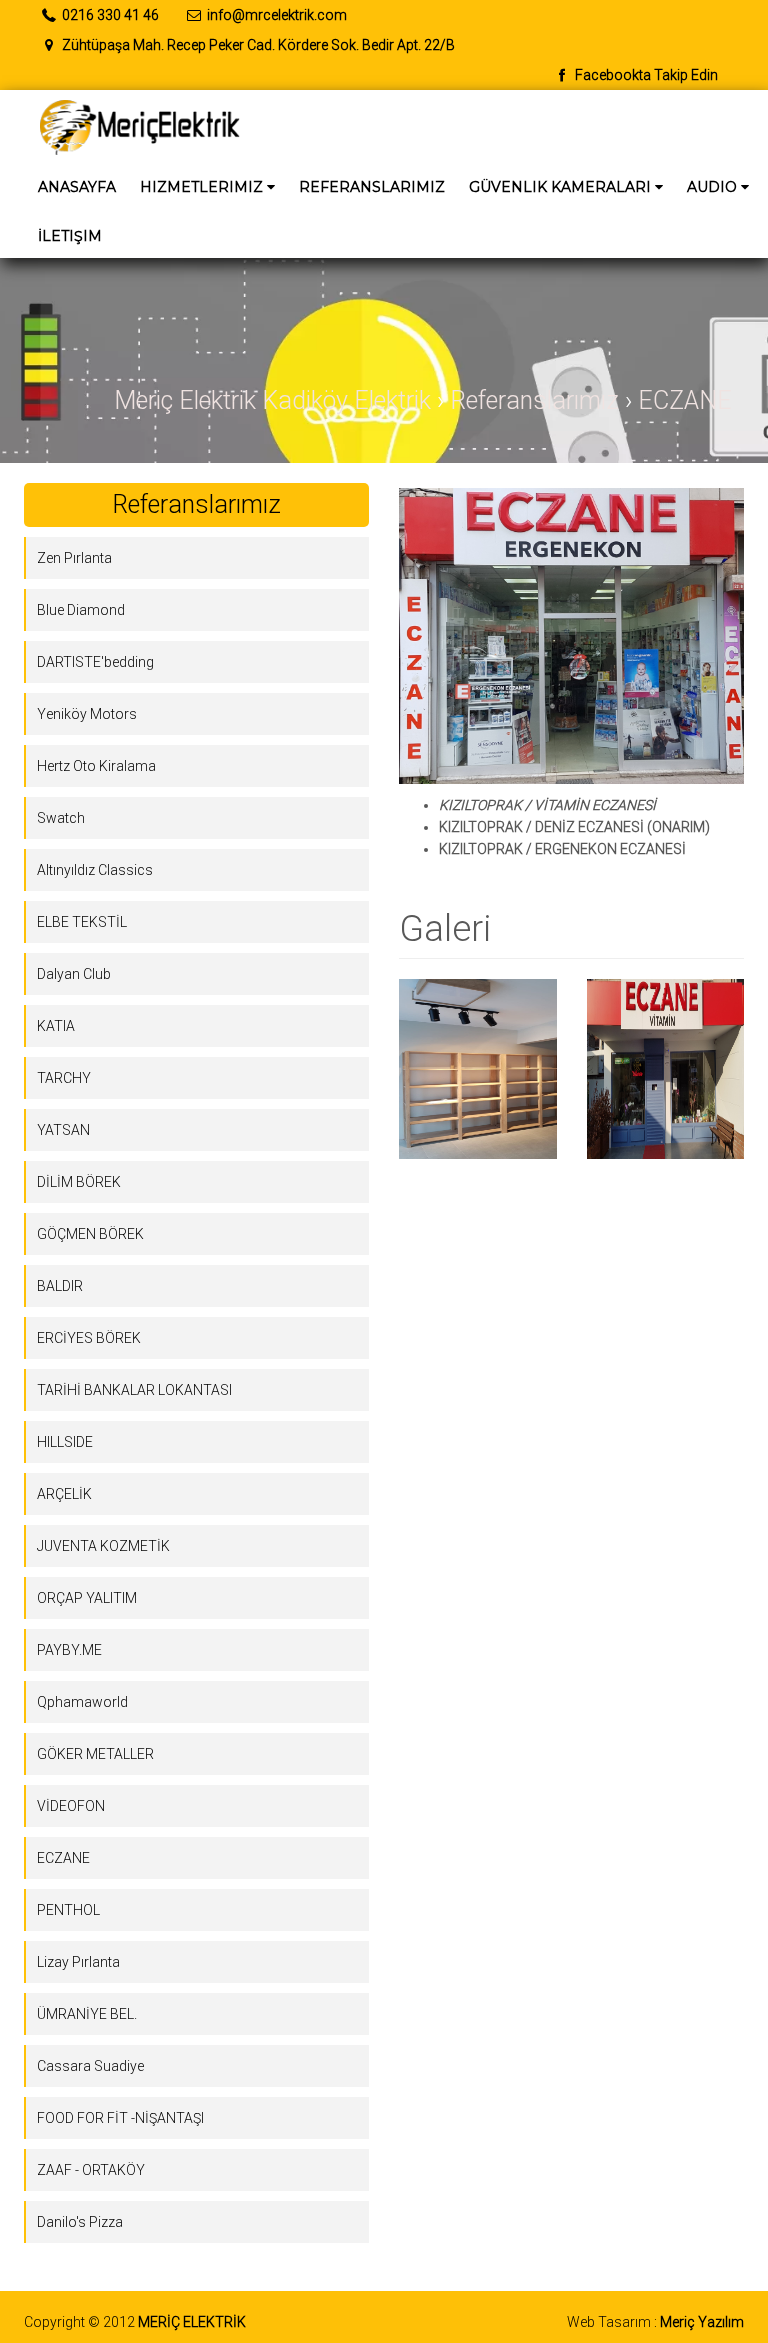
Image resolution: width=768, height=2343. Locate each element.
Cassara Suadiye (90, 2066)
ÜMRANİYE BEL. (87, 2014)
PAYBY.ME (69, 1650)
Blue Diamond (81, 610)
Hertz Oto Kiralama (96, 766)
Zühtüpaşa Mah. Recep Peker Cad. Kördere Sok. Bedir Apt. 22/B (257, 45)
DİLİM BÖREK (79, 1182)
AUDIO (723, 190)
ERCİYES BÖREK (89, 1338)
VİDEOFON (71, 1806)
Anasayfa (77, 187)
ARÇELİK (64, 1494)
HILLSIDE (65, 1442)
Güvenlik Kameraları (571, 190)
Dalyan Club (74, 974)
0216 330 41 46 (109, 15)
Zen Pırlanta (74, 558)
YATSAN (63, 1130)
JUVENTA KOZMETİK (103, 1546)
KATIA (56, 1026)
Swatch (61, 818)
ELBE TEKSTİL (82, 922)
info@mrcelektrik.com (277, 15)
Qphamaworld (82, 1702)
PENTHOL (68, 1910)
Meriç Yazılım (702, 2322)
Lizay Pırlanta (78, 1962)
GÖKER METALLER (95, 1754)
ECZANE (63, 1858)
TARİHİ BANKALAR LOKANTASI (134, 1390)
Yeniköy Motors (87, 714)
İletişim (70, 236)
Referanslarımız (372, 187)
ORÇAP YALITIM (87, 1598)
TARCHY (64, 1078)
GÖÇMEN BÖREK (90, 1234)
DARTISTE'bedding (95, 662)
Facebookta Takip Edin (645, 75)
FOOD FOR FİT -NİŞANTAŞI (120, 2118)
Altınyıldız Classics (95, 870)
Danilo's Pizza (80, 2222)
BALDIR (60, 1286)
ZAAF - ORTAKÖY (91, 2170)
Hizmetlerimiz (212, 190)
